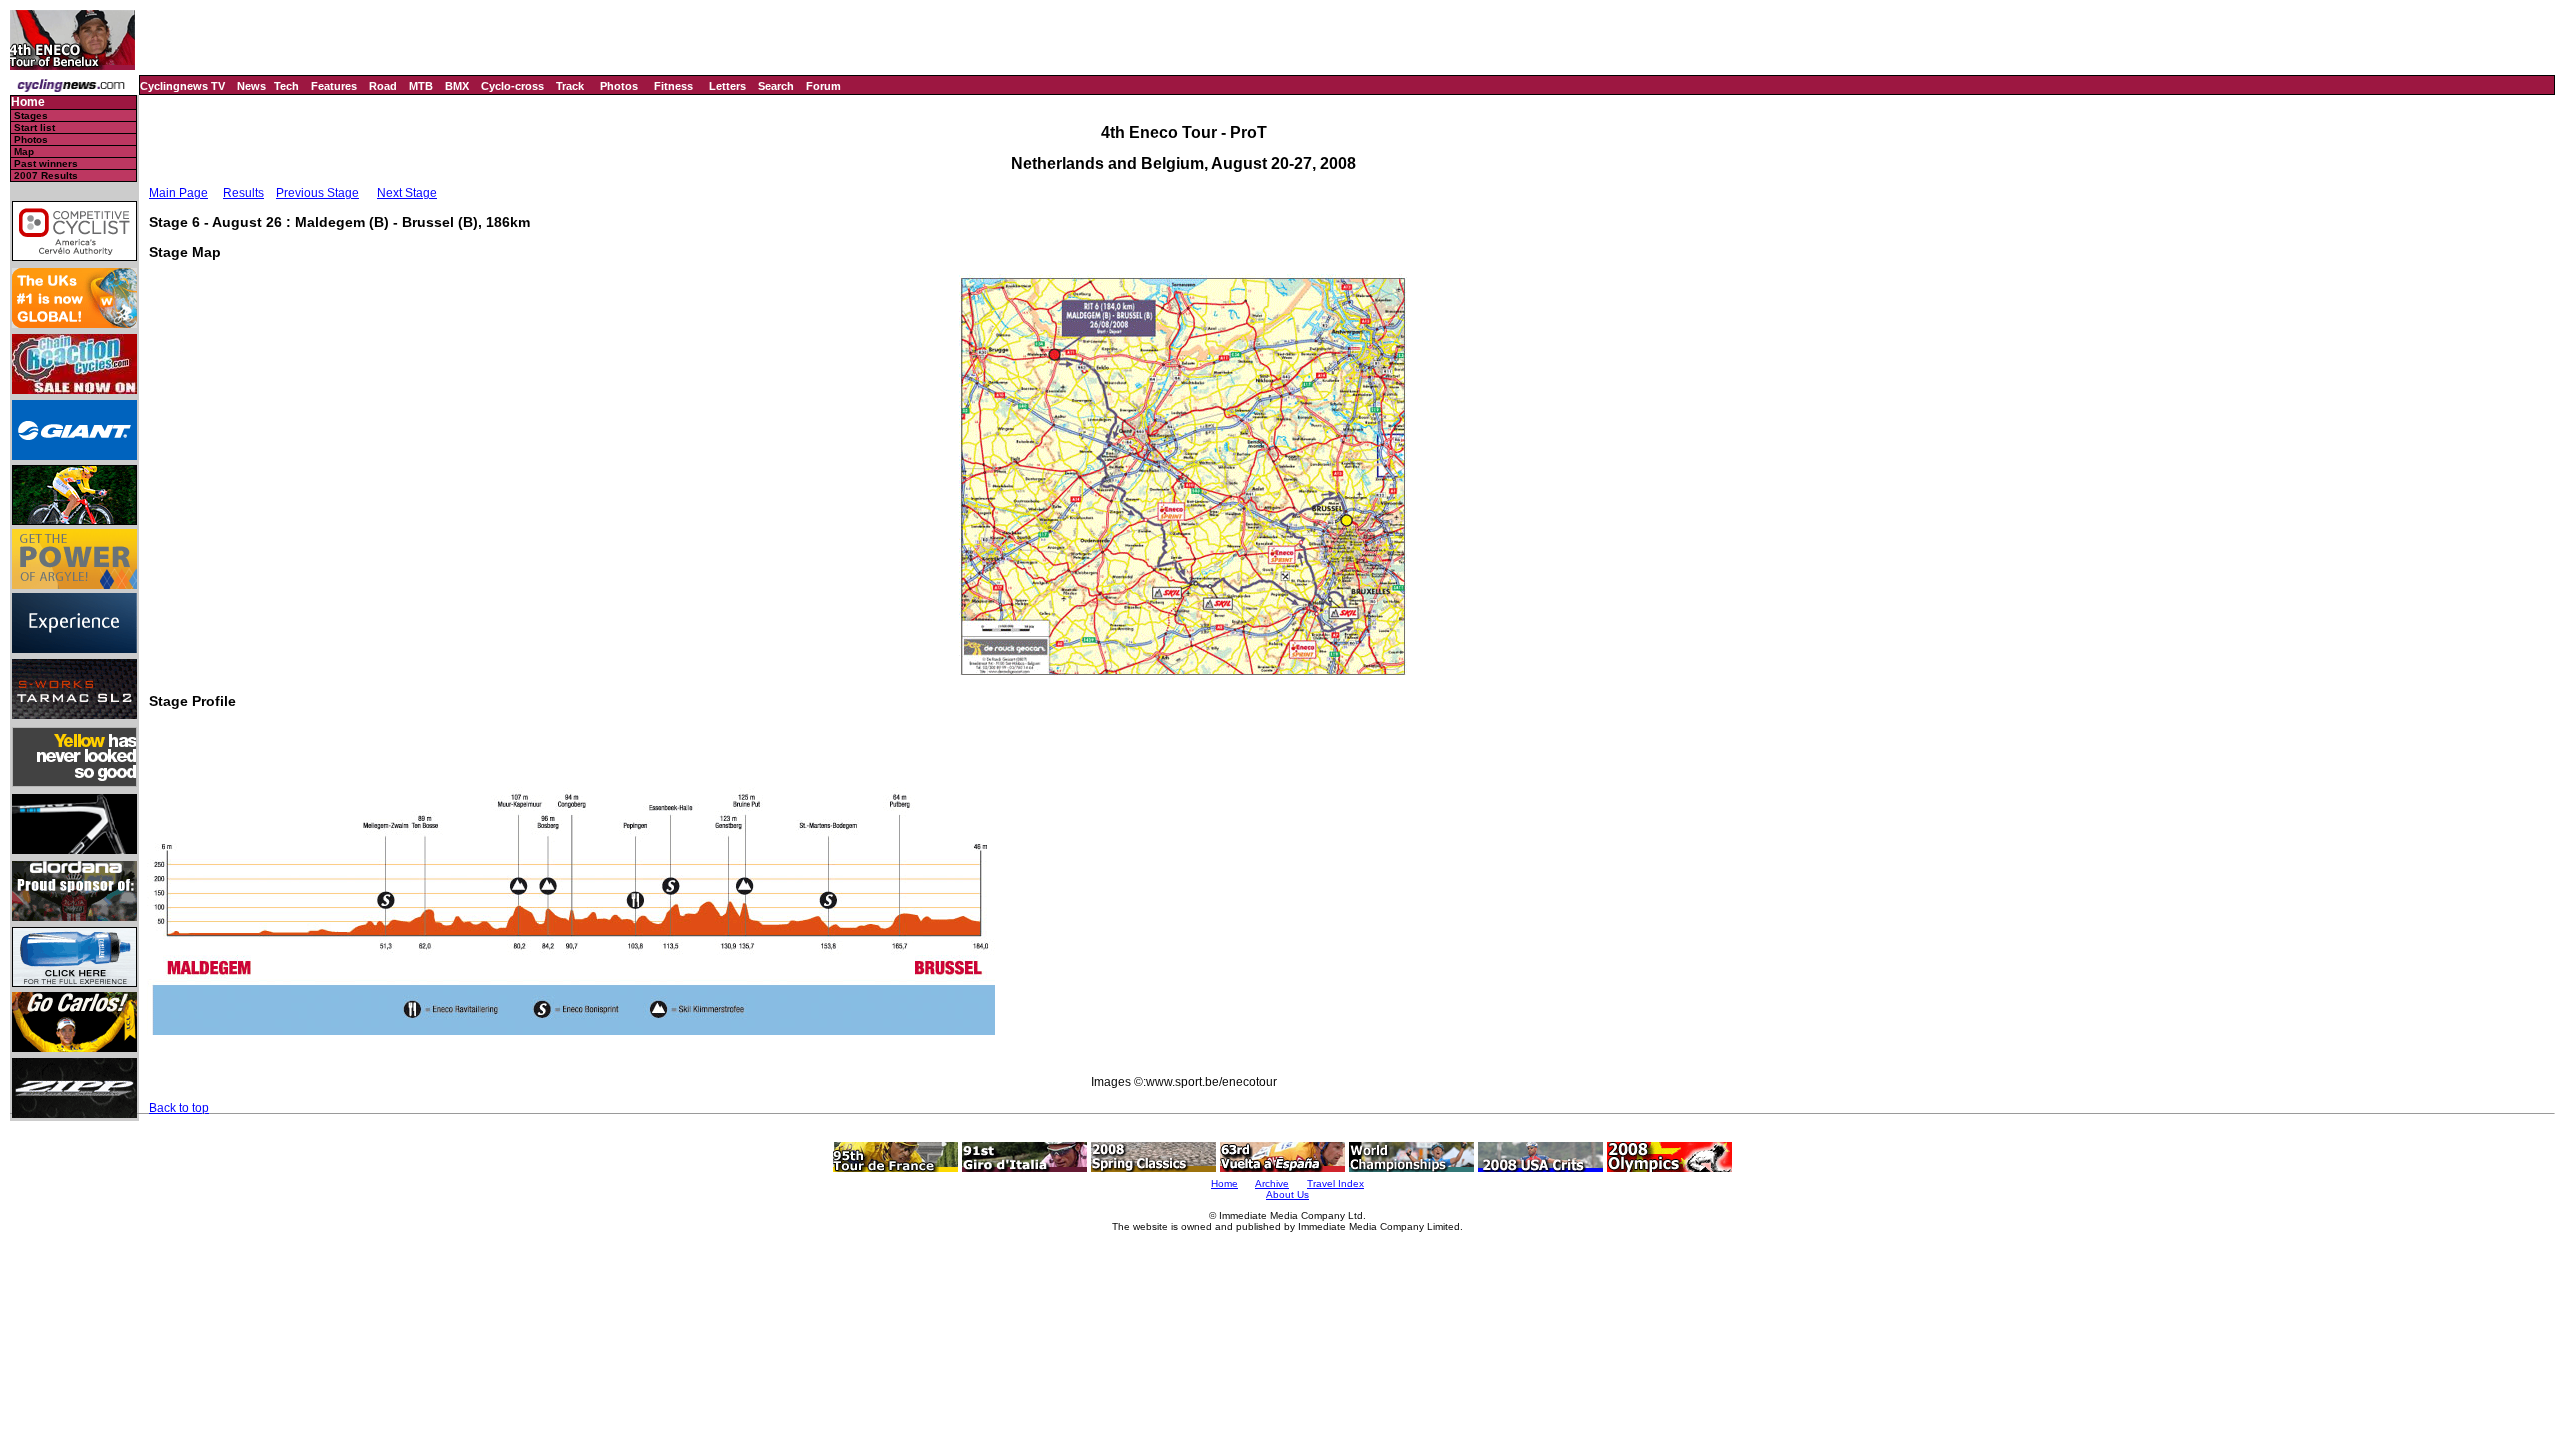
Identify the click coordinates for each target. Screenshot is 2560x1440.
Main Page (178, 193)
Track (570, 86)
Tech (286, 86)
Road (383, 86)
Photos (619, 86)
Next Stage (407, 193)
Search (776, 86)
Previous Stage (317, 193)
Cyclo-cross (512, 86)
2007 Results (46, 175)
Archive (1272, 1183)
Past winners (46, 163)
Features (334, 86)
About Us (1287, 1194)
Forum (823, 86)
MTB (421, 86)
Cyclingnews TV (182, 86)
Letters (727, 86)
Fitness (673, 86)
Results (243, 193)
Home (28, 102)
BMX (457, 86)
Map (24, 151)
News (251, 86)
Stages (31, 115)
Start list (34, 127)
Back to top (179, 1108)
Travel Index (1335, 1183)
